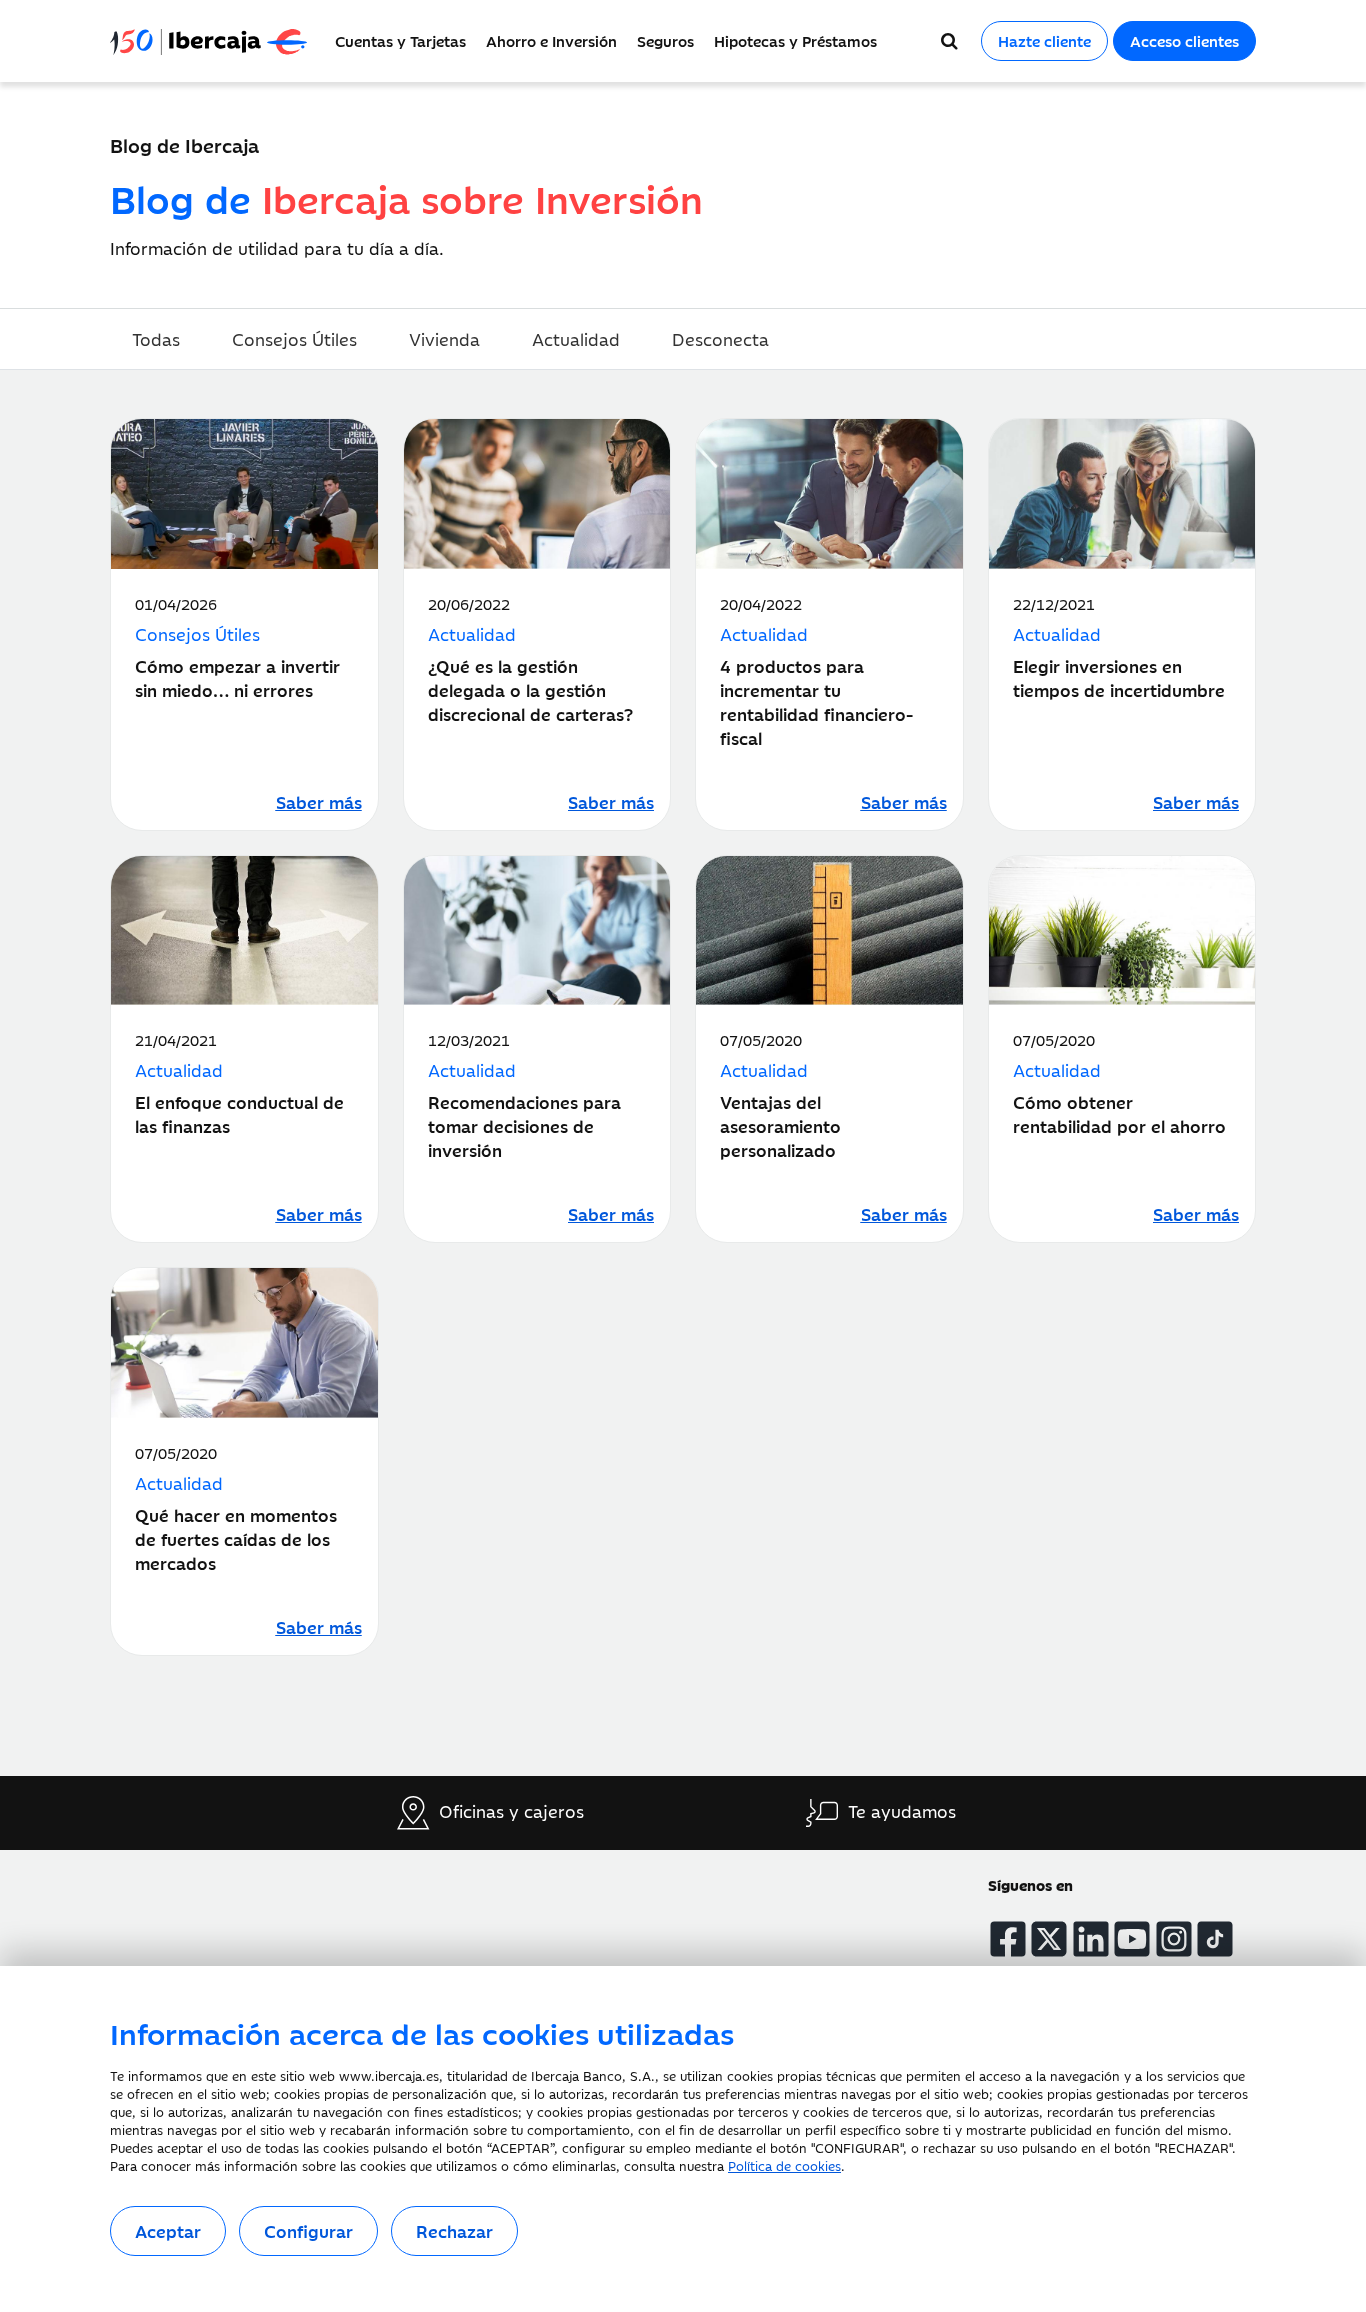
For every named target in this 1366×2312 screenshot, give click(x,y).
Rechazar (454, 2231)
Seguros (665, 40)
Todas (156, 339)
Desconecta (720, 339)
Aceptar (168, 2231)
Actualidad (576, 339)
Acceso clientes (1184, 40)
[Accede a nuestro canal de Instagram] (1174, 1939)
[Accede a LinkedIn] (1091, 1939)
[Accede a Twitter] (1049, 1939)
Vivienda (444, 339)
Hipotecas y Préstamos (795, 40)
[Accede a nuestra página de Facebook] (1008, 1939)
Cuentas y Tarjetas (400, 40)
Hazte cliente (1044, 40)
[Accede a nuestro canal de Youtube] (1132, 1939)
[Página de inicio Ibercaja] (217, 41)
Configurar (308, 2231)
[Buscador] (949, 41)
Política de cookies (784, 2165)
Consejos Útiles (294, 339)
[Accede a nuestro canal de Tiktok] (1215, 1939)
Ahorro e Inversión (551, 40)
